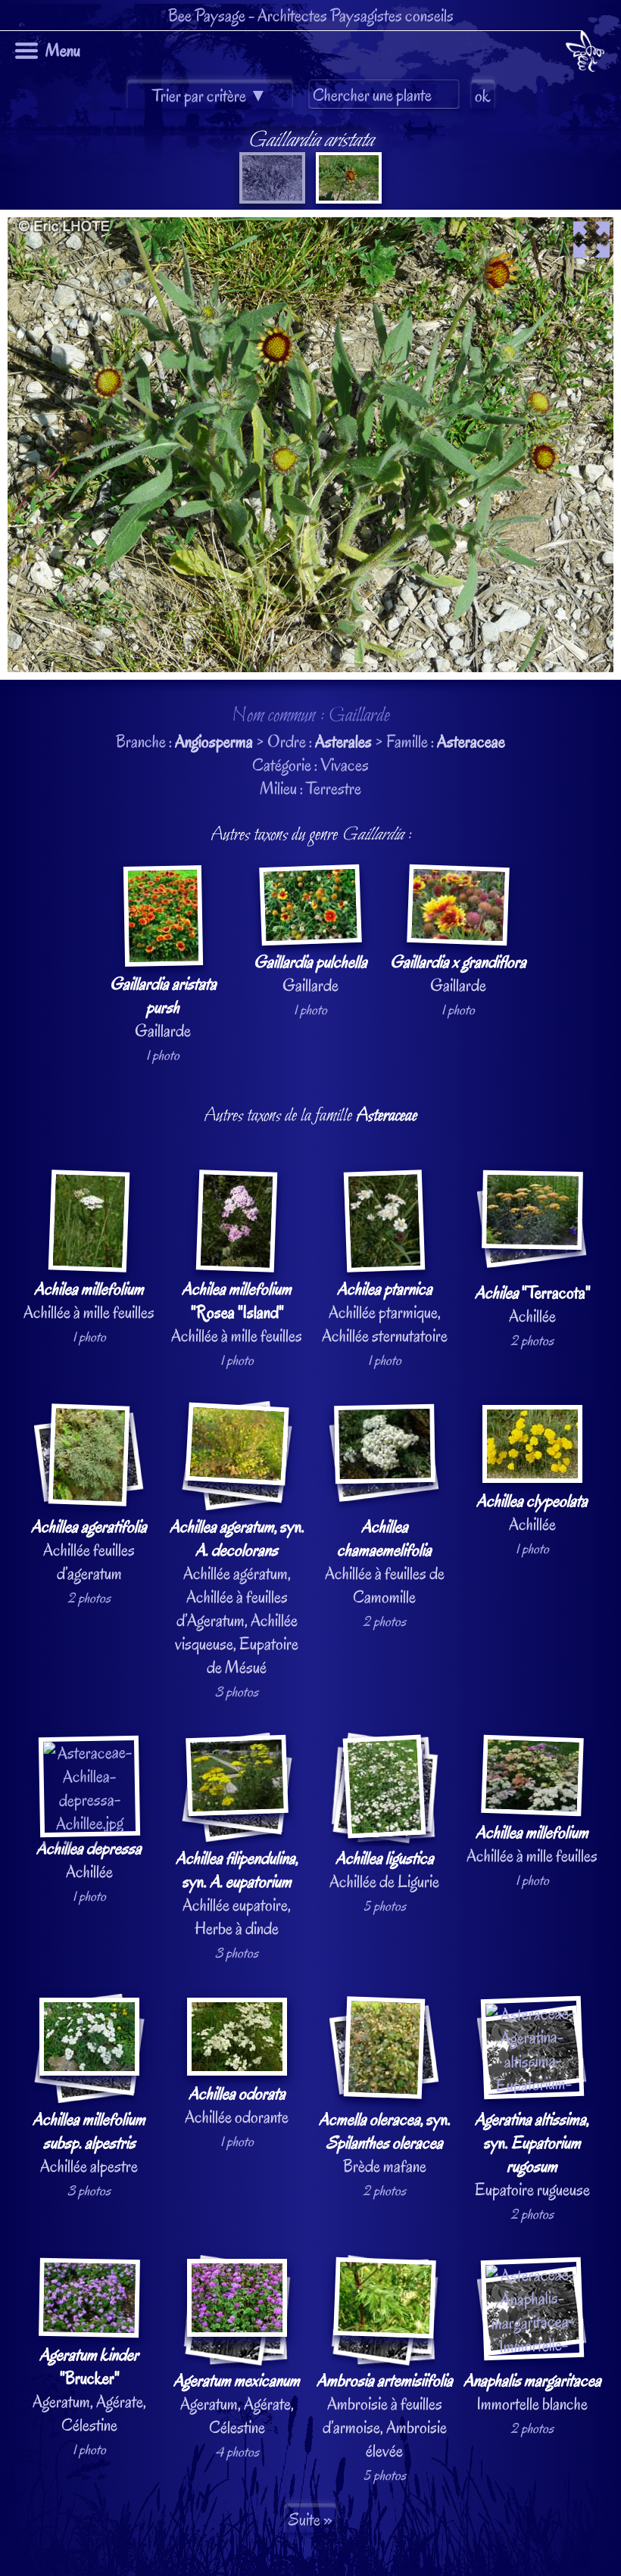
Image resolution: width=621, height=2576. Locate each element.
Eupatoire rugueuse (532, 2154)
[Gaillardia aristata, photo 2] (347, 198)
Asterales (343, 741)
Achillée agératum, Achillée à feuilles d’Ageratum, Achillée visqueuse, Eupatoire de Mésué (237, 1597)
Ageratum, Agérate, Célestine (89, 2390)
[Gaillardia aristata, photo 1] (272, 198)
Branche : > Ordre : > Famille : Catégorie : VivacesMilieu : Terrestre (312, 1305)
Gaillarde (163, 1007)
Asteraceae (471, 741)
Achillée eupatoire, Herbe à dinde (237, 1893)
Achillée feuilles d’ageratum (89, 1550)
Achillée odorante (237, 2105)
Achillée (532, 1304)
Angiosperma (214, 741)
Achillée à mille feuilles (89, 1300)
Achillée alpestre (89, 2143)
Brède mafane (385, 2143)
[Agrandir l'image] (310, 221)
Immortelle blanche (532, 2392)
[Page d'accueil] (585, 54)
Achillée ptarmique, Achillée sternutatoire (385, 1312)
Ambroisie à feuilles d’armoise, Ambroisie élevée (385, 2416)
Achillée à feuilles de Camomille (385, 1562)
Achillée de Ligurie (384, 1870)
